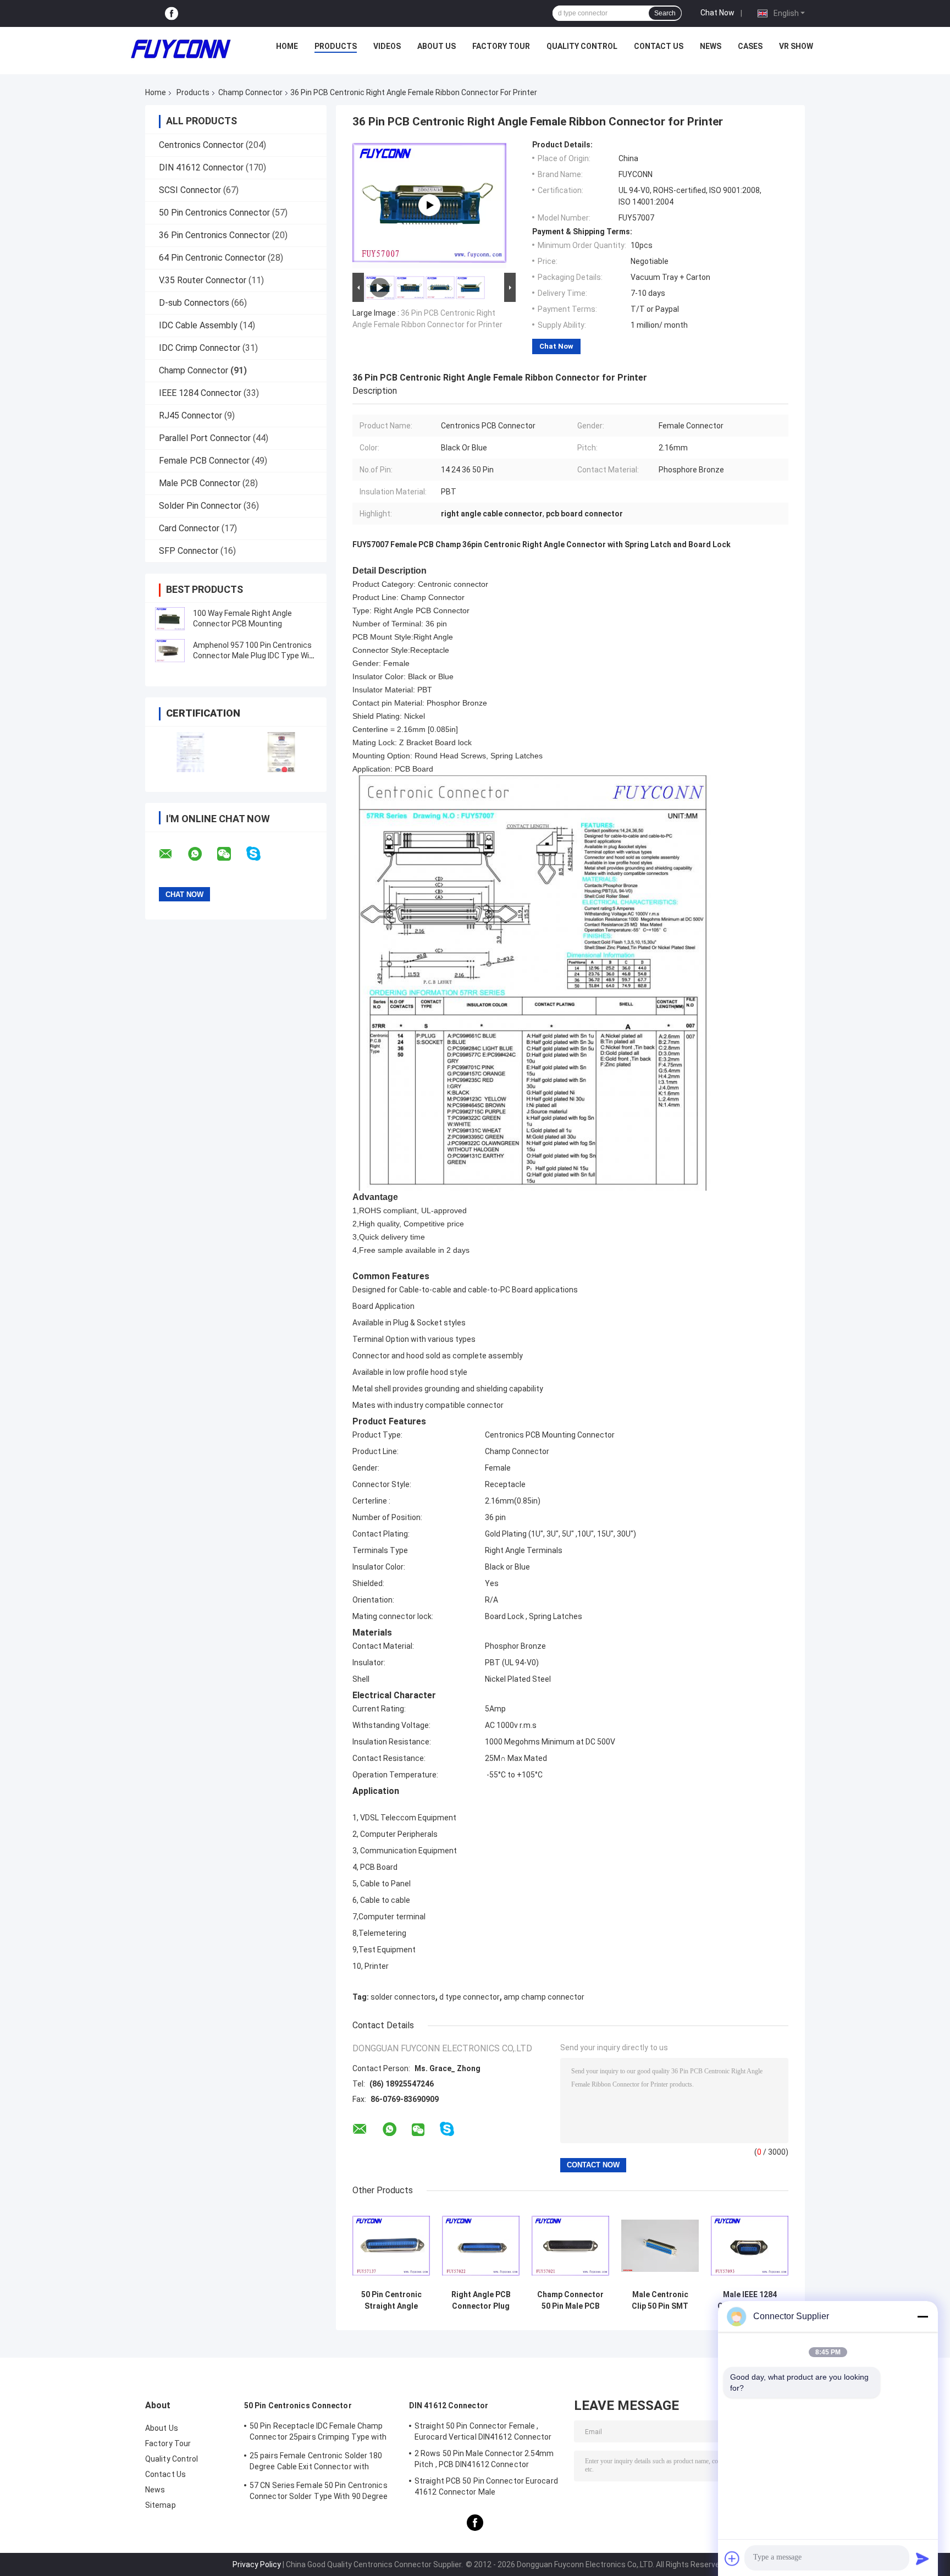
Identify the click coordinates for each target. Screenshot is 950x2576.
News (711, 46)
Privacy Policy (257, 2564)
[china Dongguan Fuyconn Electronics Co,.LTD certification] (190, 752)
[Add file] (732, 2558)
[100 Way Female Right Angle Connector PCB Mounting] (170, 619)
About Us (437, 46)
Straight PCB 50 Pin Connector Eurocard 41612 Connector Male (486, 2486)
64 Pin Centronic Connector (212, 258)
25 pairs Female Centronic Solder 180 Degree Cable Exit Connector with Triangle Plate (316, 2463)
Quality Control (582, 46)
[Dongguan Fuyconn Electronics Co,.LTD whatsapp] (202, 854)
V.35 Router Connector (203, 280)
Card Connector (189, 528)
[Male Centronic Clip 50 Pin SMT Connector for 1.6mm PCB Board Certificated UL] (660, 2246)
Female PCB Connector (204, 461)
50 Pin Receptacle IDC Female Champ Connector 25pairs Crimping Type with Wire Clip (318, 2433)
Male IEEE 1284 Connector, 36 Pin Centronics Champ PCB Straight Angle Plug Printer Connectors (750, 2300)
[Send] (923, 2558)
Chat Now (717, 13)
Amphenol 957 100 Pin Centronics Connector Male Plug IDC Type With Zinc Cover (255, 656)
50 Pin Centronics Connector (214, 213)
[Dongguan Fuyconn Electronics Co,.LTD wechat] (231, 854)
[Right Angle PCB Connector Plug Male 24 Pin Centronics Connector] (481, 2246)
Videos (387, 46)
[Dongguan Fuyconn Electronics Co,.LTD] (181, 49)
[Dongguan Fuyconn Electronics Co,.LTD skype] (260, 854)
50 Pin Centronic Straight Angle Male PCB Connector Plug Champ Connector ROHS (391, 2300)
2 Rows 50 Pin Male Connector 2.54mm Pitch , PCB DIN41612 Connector (484, 2459)
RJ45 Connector (190, 415)
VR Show (796, 46)
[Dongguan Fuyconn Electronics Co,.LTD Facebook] (172, 13)
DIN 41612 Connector (201, 167)
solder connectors (403, 1997)
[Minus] (923, 2316)
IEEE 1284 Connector (200, 393)
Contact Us (659, 46)
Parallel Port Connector (205, 438)
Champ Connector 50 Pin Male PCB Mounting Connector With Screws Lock (570, 2300)
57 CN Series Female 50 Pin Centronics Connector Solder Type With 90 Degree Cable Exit (319, 2492)
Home (287, 46)
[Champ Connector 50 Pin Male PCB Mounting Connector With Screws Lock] (570, 2246)
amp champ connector (544, 1997)
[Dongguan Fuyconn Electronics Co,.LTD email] (173, 854)
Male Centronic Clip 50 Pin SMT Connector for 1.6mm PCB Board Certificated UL (660, 2300)
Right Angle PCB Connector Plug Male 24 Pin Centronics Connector (481, 2300)
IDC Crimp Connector (200, 348)
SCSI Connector (190, 190)
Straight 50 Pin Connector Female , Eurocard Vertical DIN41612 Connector (483, 2431)
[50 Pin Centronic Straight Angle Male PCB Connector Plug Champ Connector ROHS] (391, 2246)
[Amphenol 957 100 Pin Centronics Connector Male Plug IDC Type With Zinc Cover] (170, 651)
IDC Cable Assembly (198, 325)
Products (336, 46)
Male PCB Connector (200, 483)
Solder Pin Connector (200, 506)
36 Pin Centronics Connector (214, 235)
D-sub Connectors (194, 303)
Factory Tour (501, 46)
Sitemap (161, 2505)
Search (665, 13)
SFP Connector (189, 551)
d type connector (470, 1997)
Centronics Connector (201, 145)
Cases (750, 46)
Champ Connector (250, 92)
